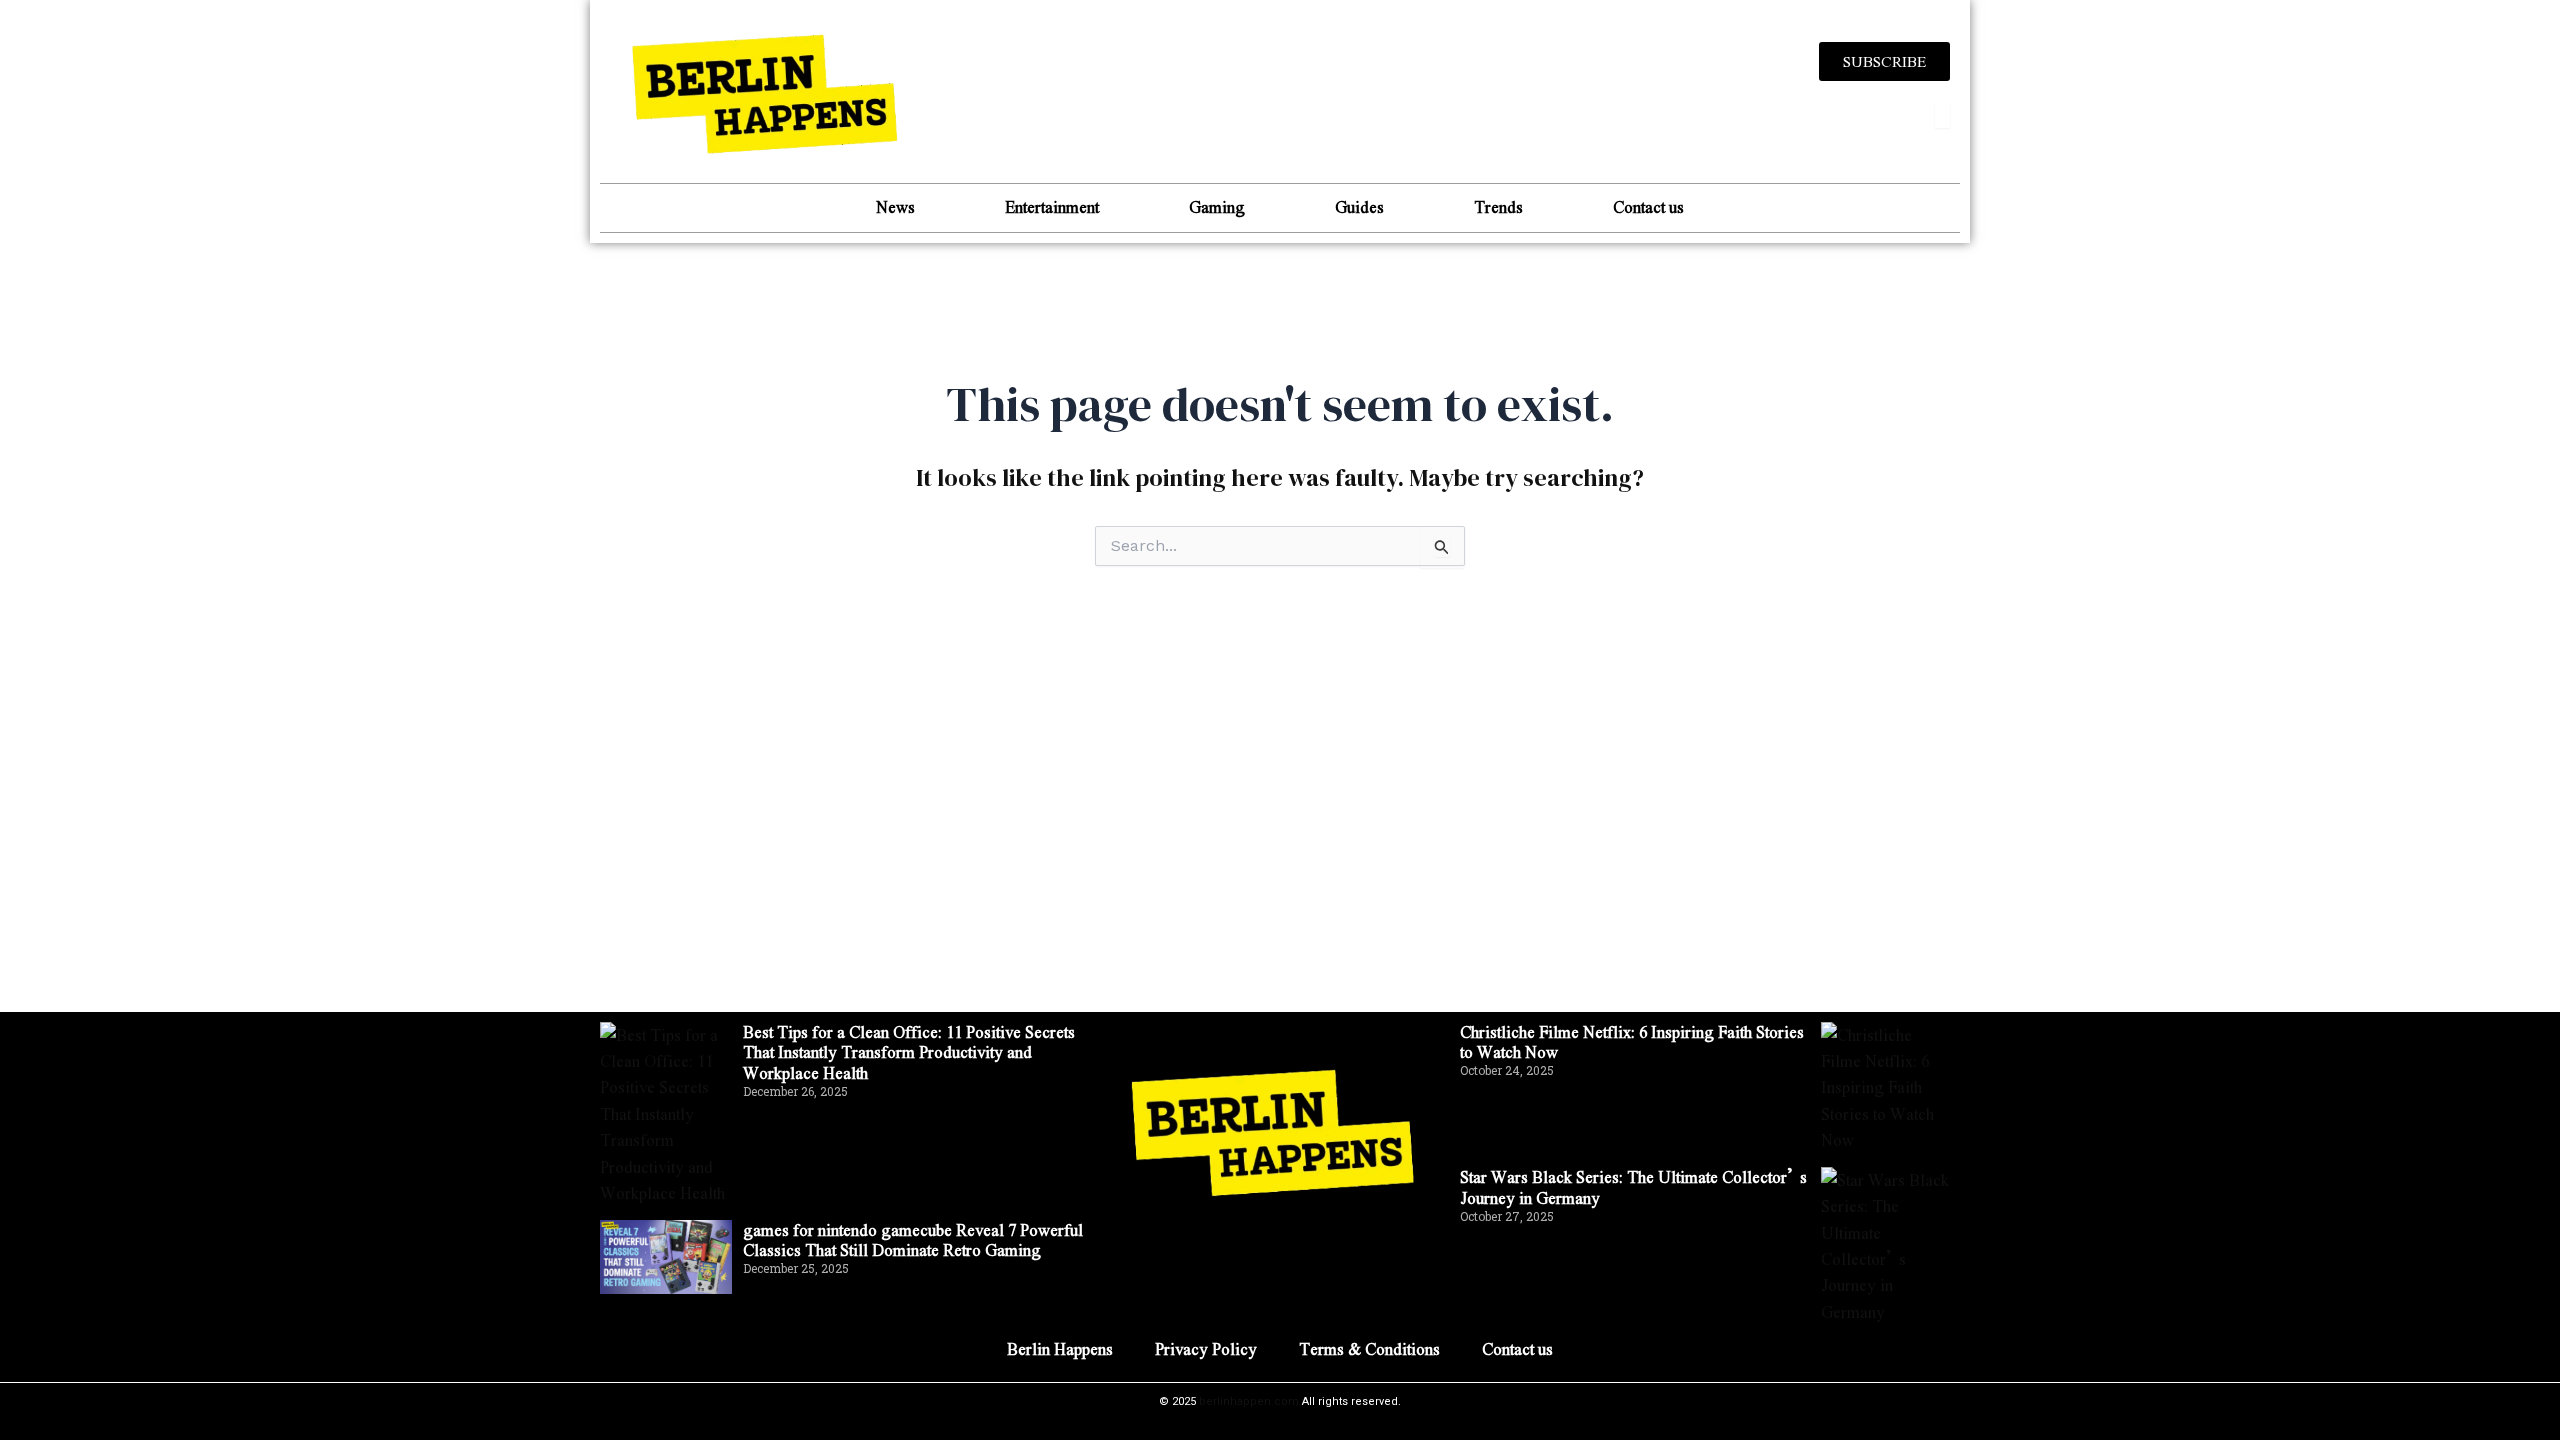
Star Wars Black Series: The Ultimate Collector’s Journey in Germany (1633, 1187)
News (895, 206)
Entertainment (1052, 206)
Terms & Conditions (1369, 1348)
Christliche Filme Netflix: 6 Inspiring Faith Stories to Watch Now (1632, 1042)
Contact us (1648, 206)
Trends (1498, 206)
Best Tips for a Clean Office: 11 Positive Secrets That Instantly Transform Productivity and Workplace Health (909, 1052)
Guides (1359, 206)
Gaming (1217, 206)
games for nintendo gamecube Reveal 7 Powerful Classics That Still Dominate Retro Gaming (913, 1240)
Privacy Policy (1206, 1348)
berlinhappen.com (1249, 1401)
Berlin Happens (1060, 1348)
